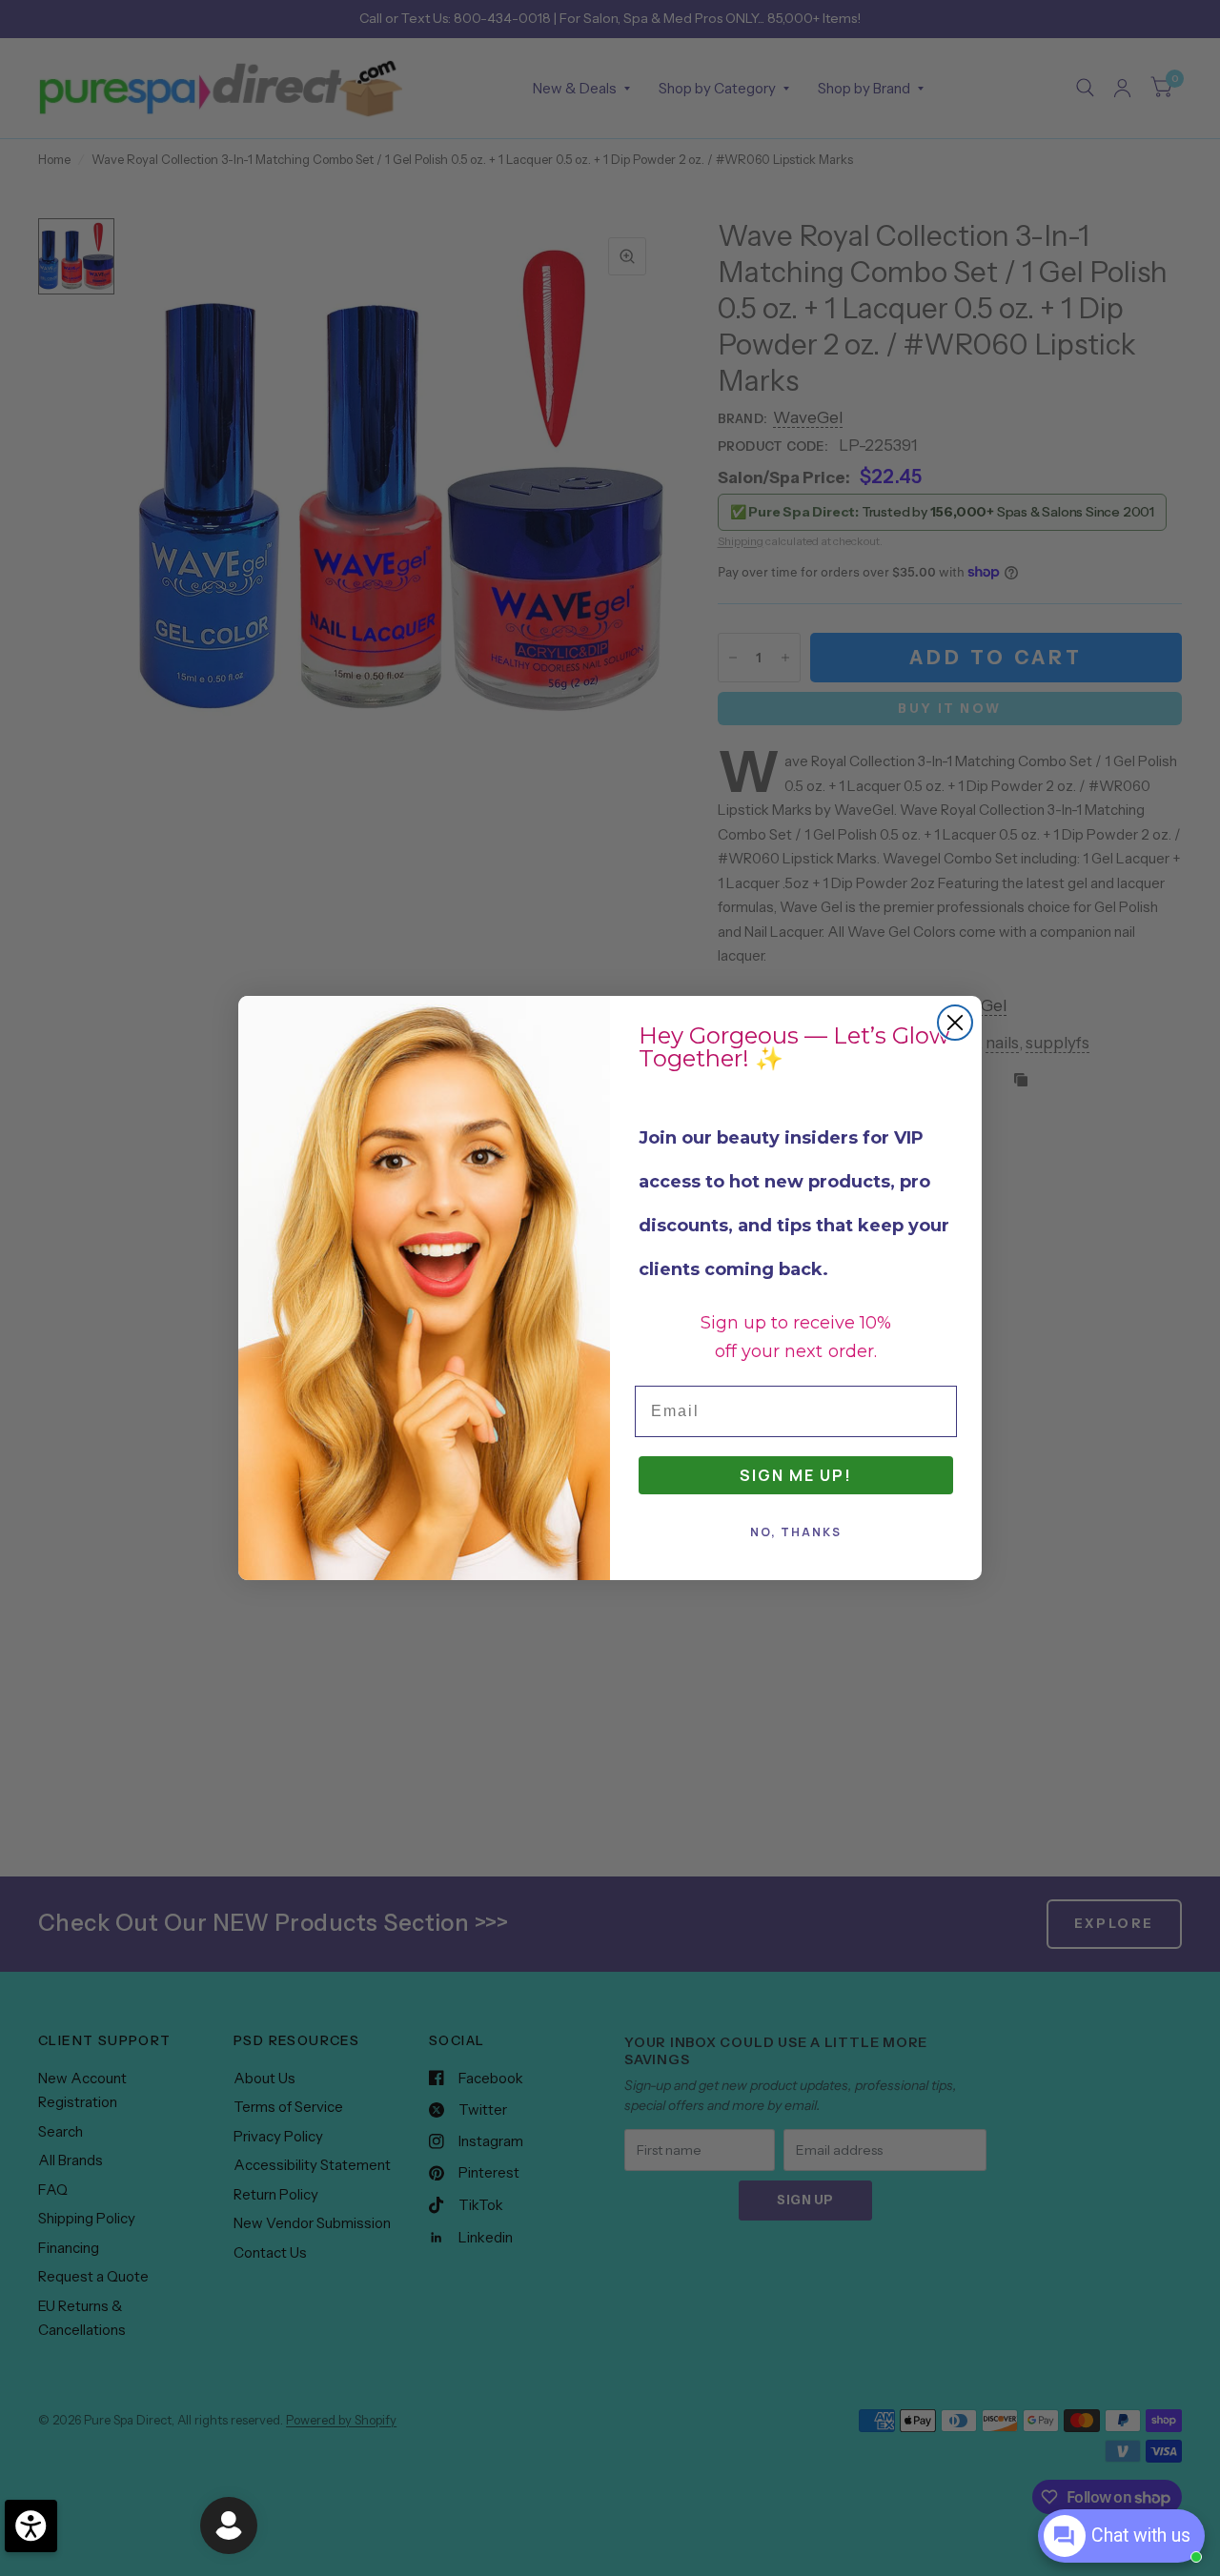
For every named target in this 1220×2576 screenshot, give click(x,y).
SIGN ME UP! (796, 1475)
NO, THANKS (796, 1532)
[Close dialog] (955, 1023)
